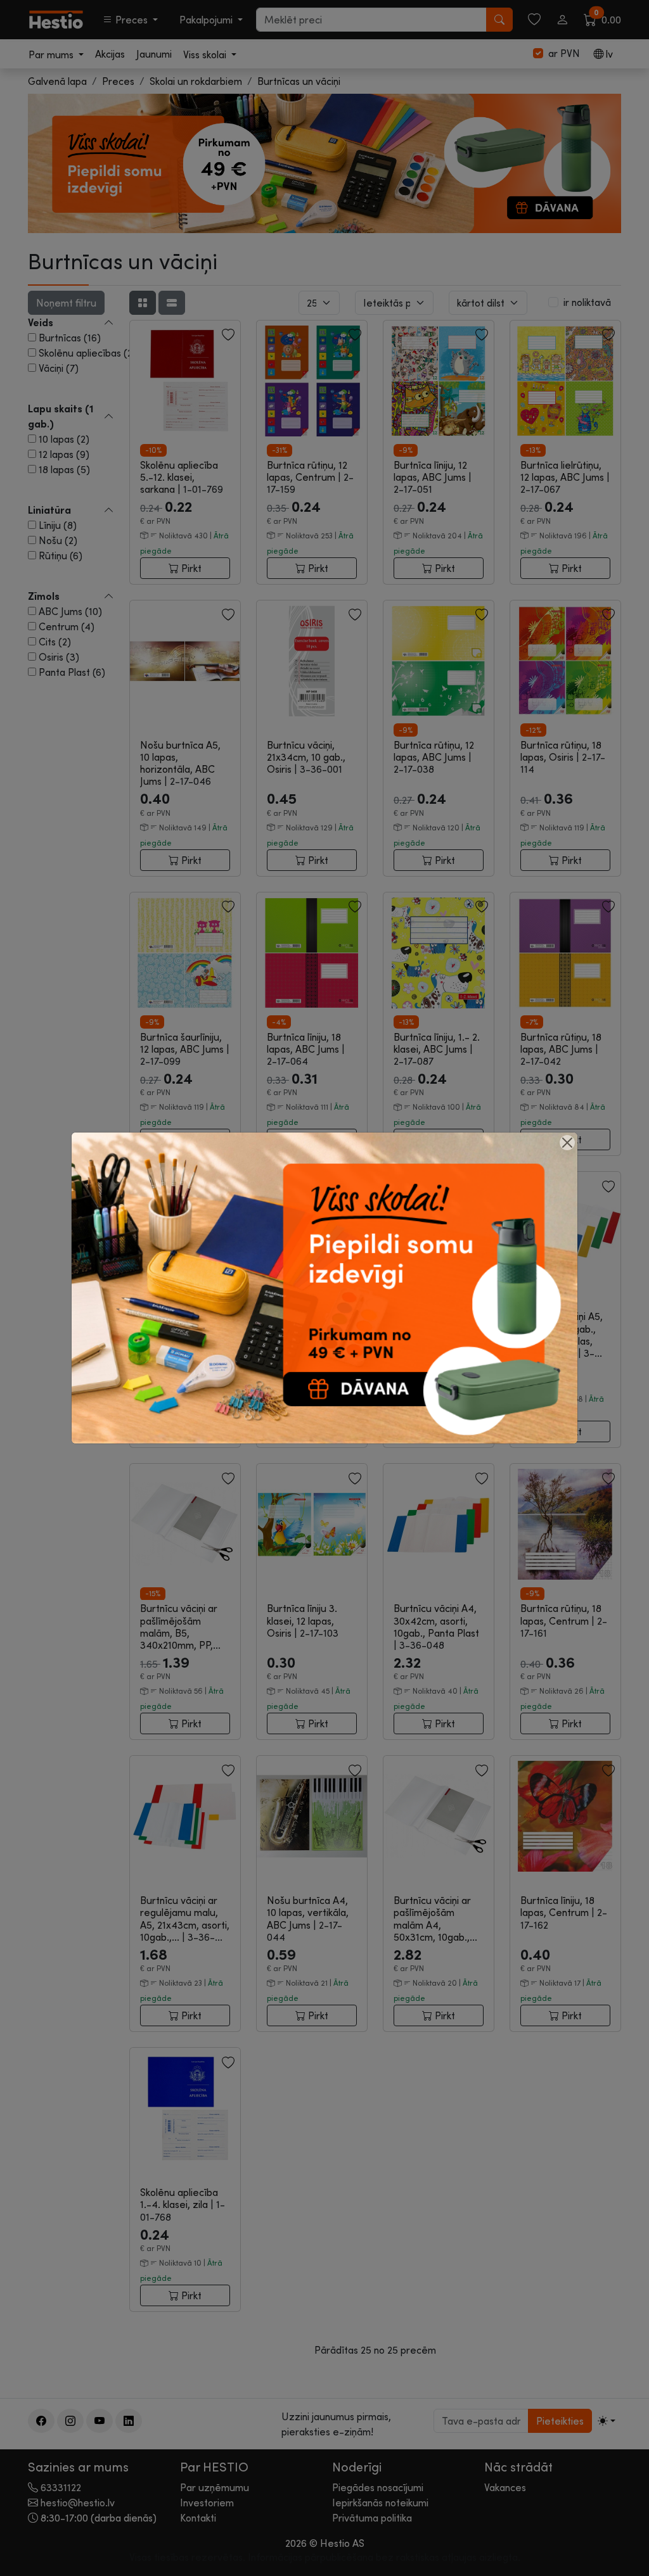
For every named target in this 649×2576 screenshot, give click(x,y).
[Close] (567, 1143)
